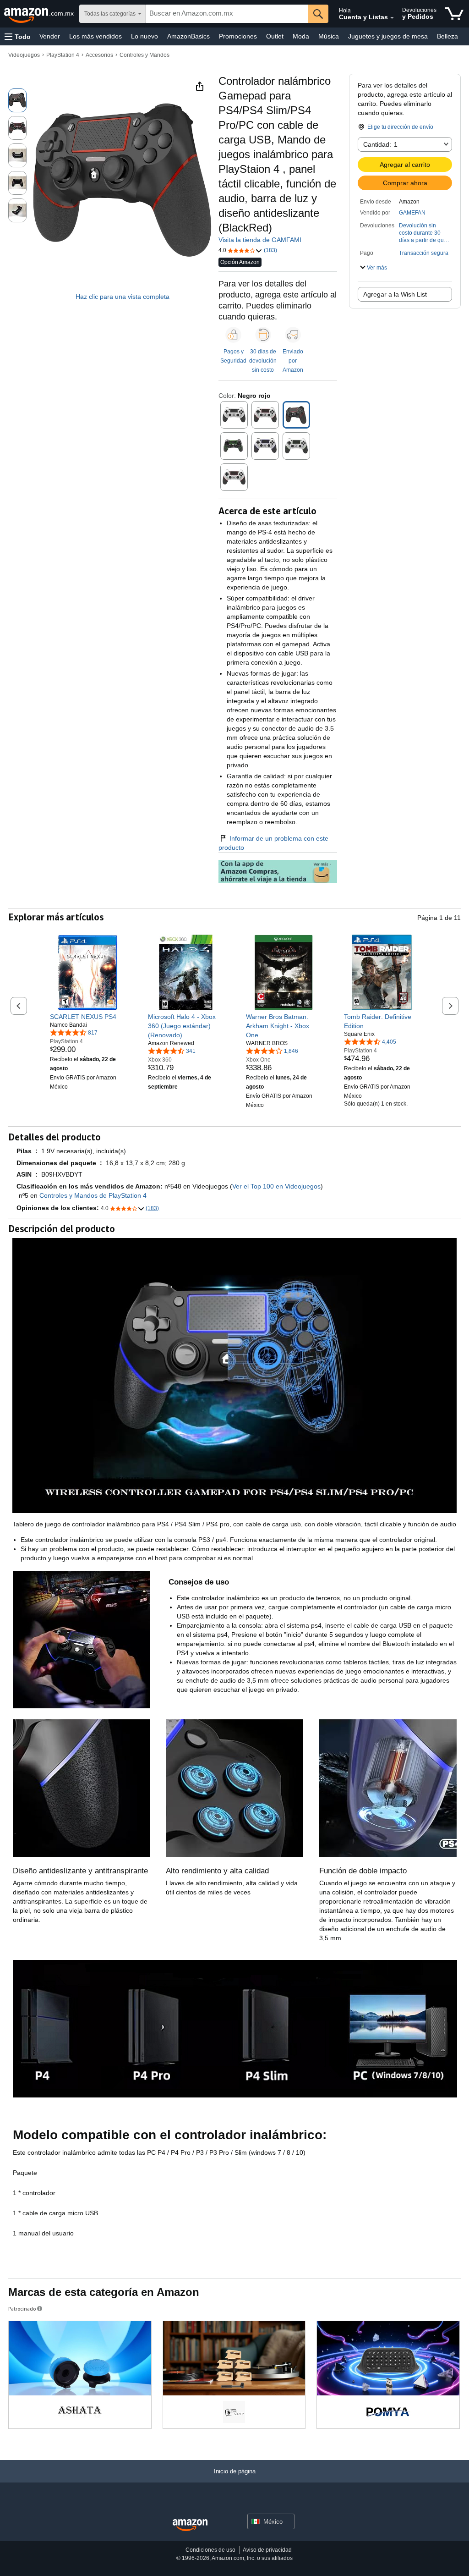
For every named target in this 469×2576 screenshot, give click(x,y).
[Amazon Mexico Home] (190, 2525)
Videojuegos (24, 55)
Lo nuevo (145, 36)
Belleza (447, 36)
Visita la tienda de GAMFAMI (260, 240)
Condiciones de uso (210, 2550)
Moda (301, 36)
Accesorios (99, 55)
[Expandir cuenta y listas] (392, 18)
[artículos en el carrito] (454, 14)
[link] (88, 1017)
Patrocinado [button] (22, 2309)
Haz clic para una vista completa (123, 297)
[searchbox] (227, 14)
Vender (50, 36)
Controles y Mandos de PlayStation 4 (93, 1195)
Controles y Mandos (145, 55)
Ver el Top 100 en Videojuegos (276, 1186)
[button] (18, 36)
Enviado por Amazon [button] (293, 361)
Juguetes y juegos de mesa (388, 36)
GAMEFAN (412, 213)
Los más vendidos (95, 36)
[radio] (17, 100)
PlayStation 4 (63, 55)
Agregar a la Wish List (395, 294)
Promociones (238, 36)
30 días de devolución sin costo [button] (263, 361)
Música (329, 36)
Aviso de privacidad (267, 2550)
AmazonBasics (188, 36)
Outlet (275, 36)
